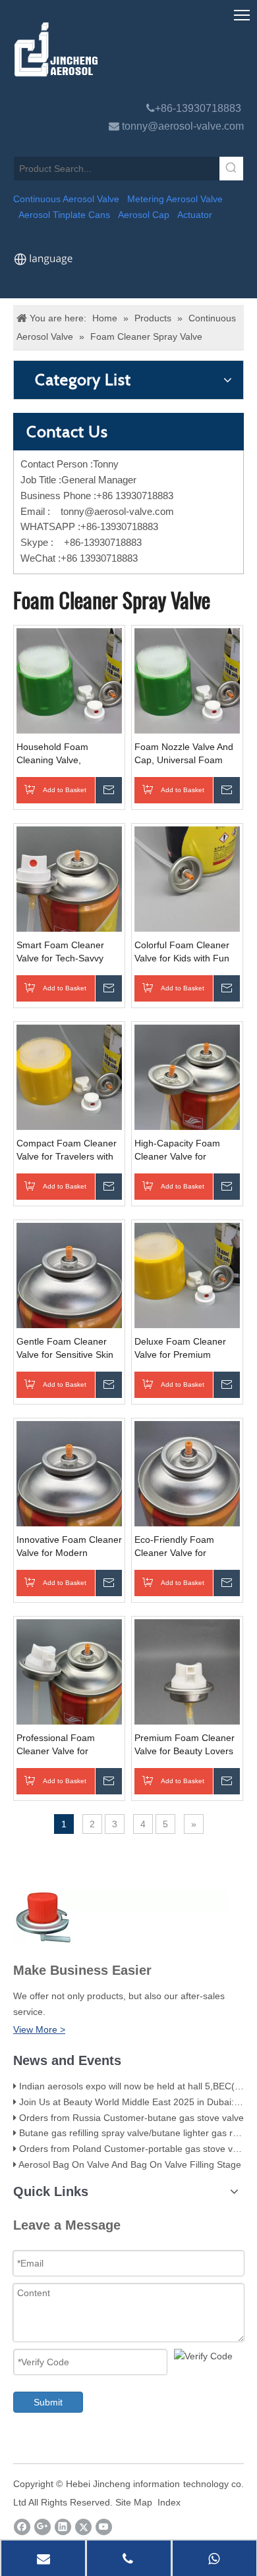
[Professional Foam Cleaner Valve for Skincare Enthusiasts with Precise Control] (69, 1671)
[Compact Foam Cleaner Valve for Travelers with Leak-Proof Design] (69, 1077)
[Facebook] (22, 2527)
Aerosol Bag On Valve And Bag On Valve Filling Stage (130, 2164)
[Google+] (43, 2527)
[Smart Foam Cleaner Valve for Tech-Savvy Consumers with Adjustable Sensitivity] (69, 878)
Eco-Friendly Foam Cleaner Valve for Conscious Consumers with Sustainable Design (184, 1547)
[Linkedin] (63, 2527)
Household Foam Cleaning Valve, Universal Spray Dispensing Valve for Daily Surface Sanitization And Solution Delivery (68, 754)
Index (169, 2502)
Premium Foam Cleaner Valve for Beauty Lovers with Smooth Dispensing (185, 1745)
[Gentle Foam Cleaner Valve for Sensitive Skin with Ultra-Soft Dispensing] (69, 1275)
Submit (48, 2402)
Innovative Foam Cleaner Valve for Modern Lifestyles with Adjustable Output (69, 1547)
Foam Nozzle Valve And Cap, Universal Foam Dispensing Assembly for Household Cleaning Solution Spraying (186, 754)
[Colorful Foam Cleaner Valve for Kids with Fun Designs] (187, 878)
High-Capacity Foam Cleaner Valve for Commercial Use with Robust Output (179, 1150)
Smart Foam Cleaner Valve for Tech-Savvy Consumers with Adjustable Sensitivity (60, 952)
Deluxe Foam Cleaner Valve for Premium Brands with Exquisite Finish (180, 1349)
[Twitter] (83, 2527)
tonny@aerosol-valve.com (183, 126)
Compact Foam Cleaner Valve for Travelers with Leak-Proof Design (67, 1150)
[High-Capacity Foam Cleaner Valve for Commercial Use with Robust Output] (187, 1077)
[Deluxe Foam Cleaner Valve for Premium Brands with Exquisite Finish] (187, 1275)
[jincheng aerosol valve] (126, 49)
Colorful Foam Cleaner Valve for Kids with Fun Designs (182, 952)
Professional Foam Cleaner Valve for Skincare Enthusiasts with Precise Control (60, 1745)
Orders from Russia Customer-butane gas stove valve (131, 2118)
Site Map (134, 2502)
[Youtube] (104, 2527)
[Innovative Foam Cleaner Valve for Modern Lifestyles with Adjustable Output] (69, 1473)
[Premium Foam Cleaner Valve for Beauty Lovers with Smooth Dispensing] (187, 1671)
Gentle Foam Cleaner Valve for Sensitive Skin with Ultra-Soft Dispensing (65, 1349)
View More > (39, 2029)
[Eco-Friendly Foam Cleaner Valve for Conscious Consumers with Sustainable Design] (187, 1473)
